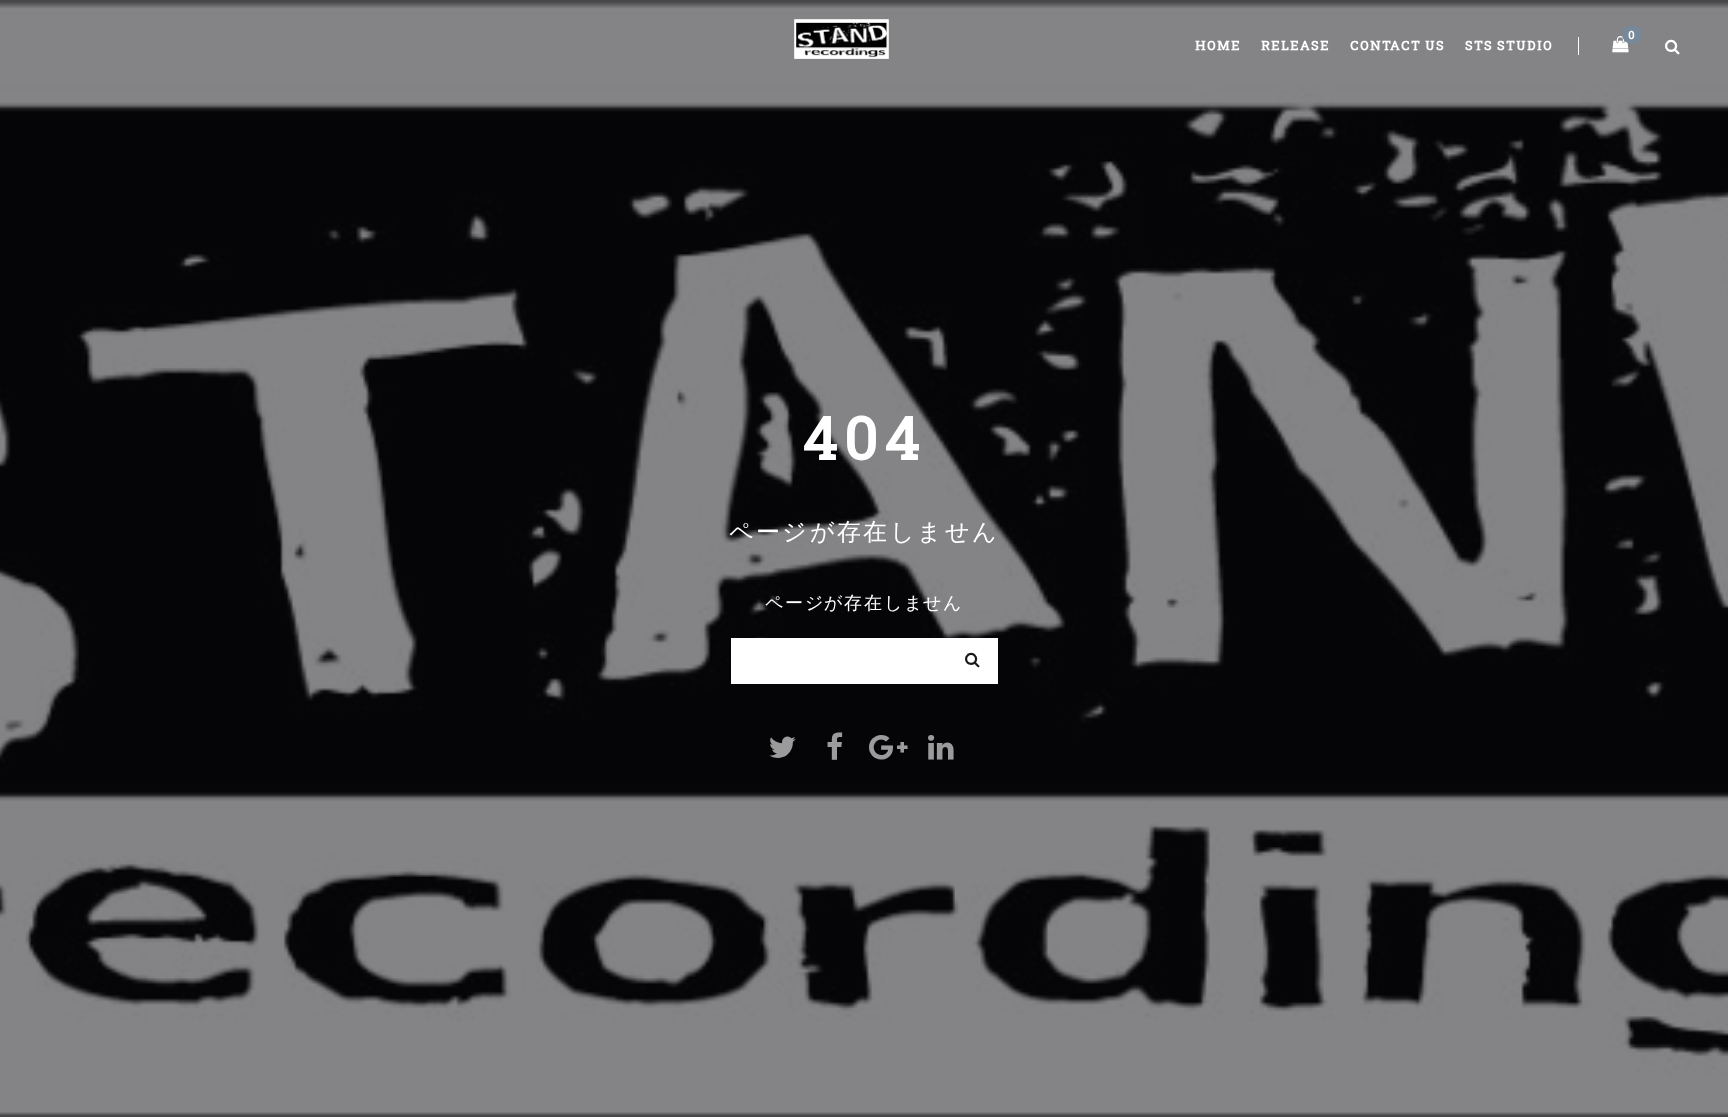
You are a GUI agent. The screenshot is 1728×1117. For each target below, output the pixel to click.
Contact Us (1397, 45)
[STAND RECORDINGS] (841, 35)
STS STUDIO (1509, 45)
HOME (1218, 45)
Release (1295, 45)
